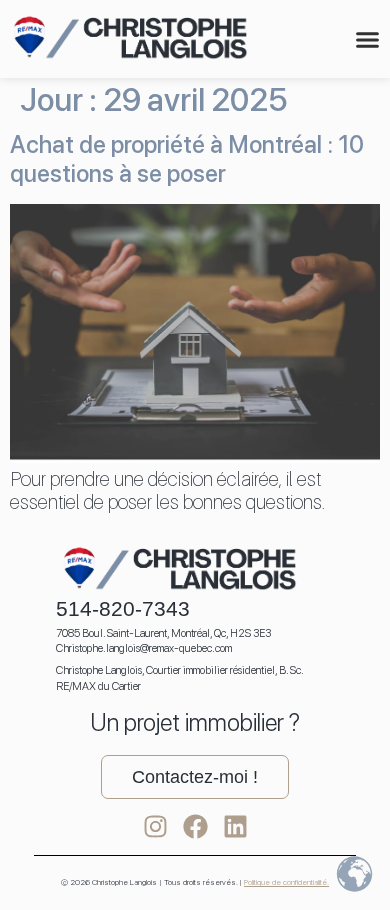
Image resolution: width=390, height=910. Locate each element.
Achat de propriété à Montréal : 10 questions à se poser (187, 159)
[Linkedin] (235, 826)
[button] (368, 40)
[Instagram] (155, 826)
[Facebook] (195, 826)
